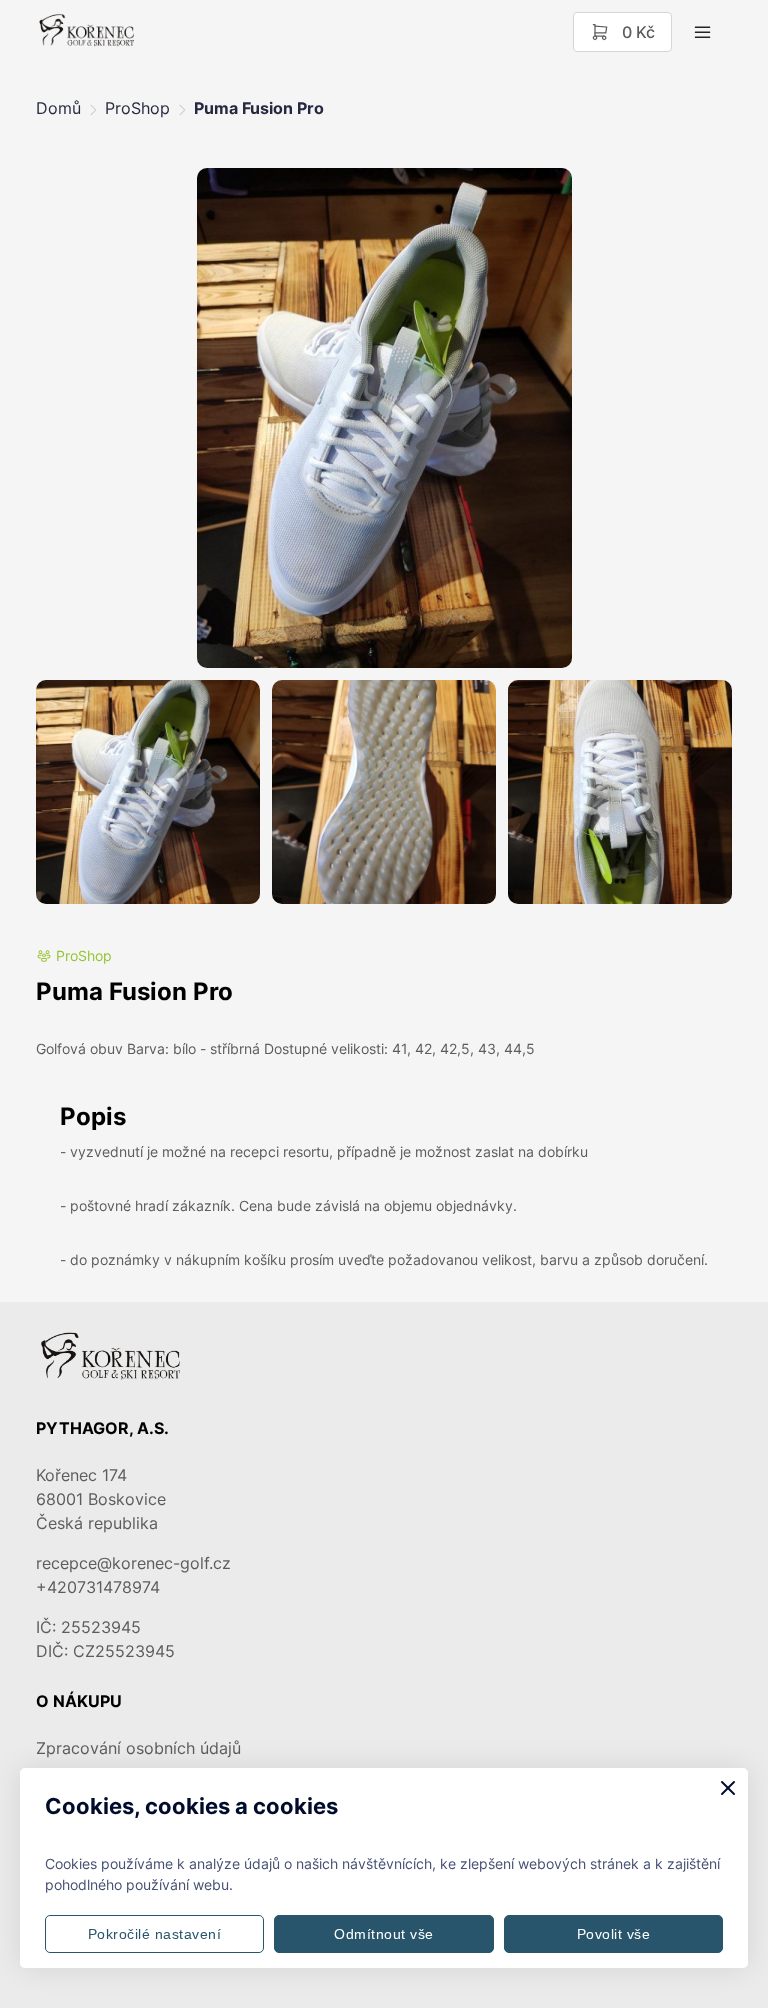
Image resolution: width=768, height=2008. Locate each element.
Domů (58, 108)
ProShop (137, 108)
